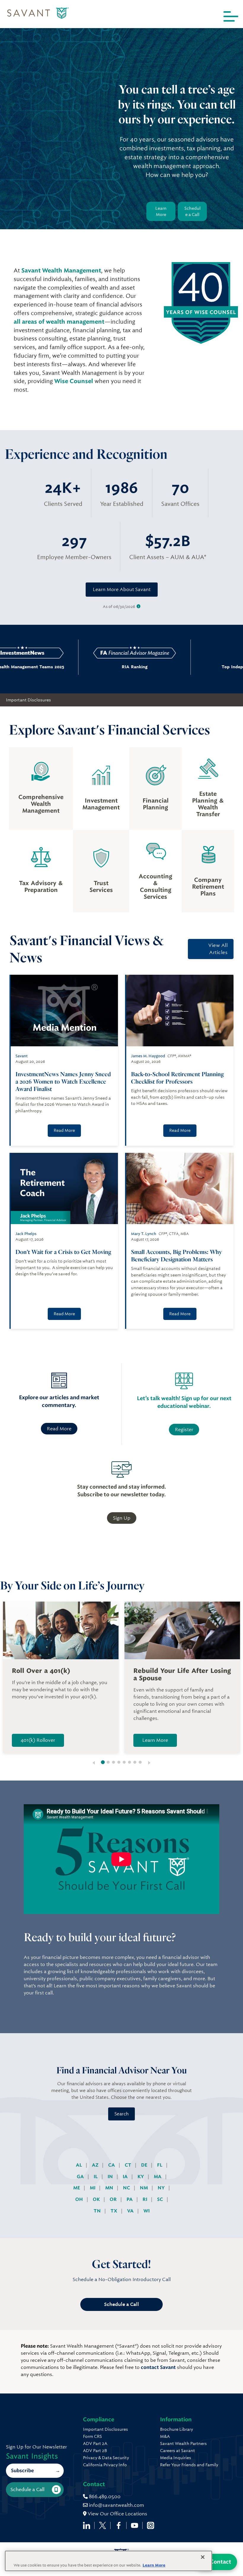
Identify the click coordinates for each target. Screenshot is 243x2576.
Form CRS (92, 2436)
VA (131, 2211)
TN (98, 2211)
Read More (64, 1130)
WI (147, 2211)
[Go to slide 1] (103, 1762)
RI (146, 2199)
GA (81, 2176)
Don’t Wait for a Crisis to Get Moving (63, 1252)
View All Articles (218, 949)
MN (110, 2188)
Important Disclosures (28, 700)
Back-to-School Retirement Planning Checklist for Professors (177, 1078)
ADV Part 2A (95, 2443)
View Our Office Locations (117, 2514)
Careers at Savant (178, 2451)
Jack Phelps (26, 1234)
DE (145, 2165)
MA (158, 2176)
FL (160, 2165)
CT (129, 2165)
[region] (108, 2561)
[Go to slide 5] (124, 1762)
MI (93, 2188)
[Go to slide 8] (140, 1762)
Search (121, 2114)
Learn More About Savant (122, 589)
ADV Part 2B (95, 2451)
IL (96, 2176)
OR (114, 2199)
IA (126, 2176)
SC (161, 2199)
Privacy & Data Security (106, 2458)
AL (80, 2165)
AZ (96, 2165)
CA (112, 2165)
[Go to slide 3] (113, 1762)
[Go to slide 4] (119, 1762)
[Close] (203, 2557)
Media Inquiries (176, 2458)
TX (115, 2211)
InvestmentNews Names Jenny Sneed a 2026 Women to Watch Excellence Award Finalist (63, 1081)
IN (111, 2176)
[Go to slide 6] (130, 1762)
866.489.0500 (104, 2497)
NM (144, 2188)
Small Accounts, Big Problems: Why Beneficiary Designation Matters (176, 1255)
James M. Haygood (148, 1056)
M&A (165, 2436)
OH (80, 2199)
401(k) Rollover (38, 1740)
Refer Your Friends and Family (189, 2465)
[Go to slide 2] (108, 1762)
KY (141, 2176)
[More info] (139, 607)
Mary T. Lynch (144, 1234)
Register (184, 1430)
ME (77, 2188)
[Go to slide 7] (135, 1762)
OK (97, 2199)
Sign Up (122, 1518)
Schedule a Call (192, 211)
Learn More (161, 211)
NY (162, 2188)
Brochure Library (176, 2429)
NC (127, 2188)
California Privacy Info (105, 2465)
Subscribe (22, 2471)
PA (130, 2199)
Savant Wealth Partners (183, 2443)
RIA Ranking (101, 667)
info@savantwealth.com (116, 2505)
